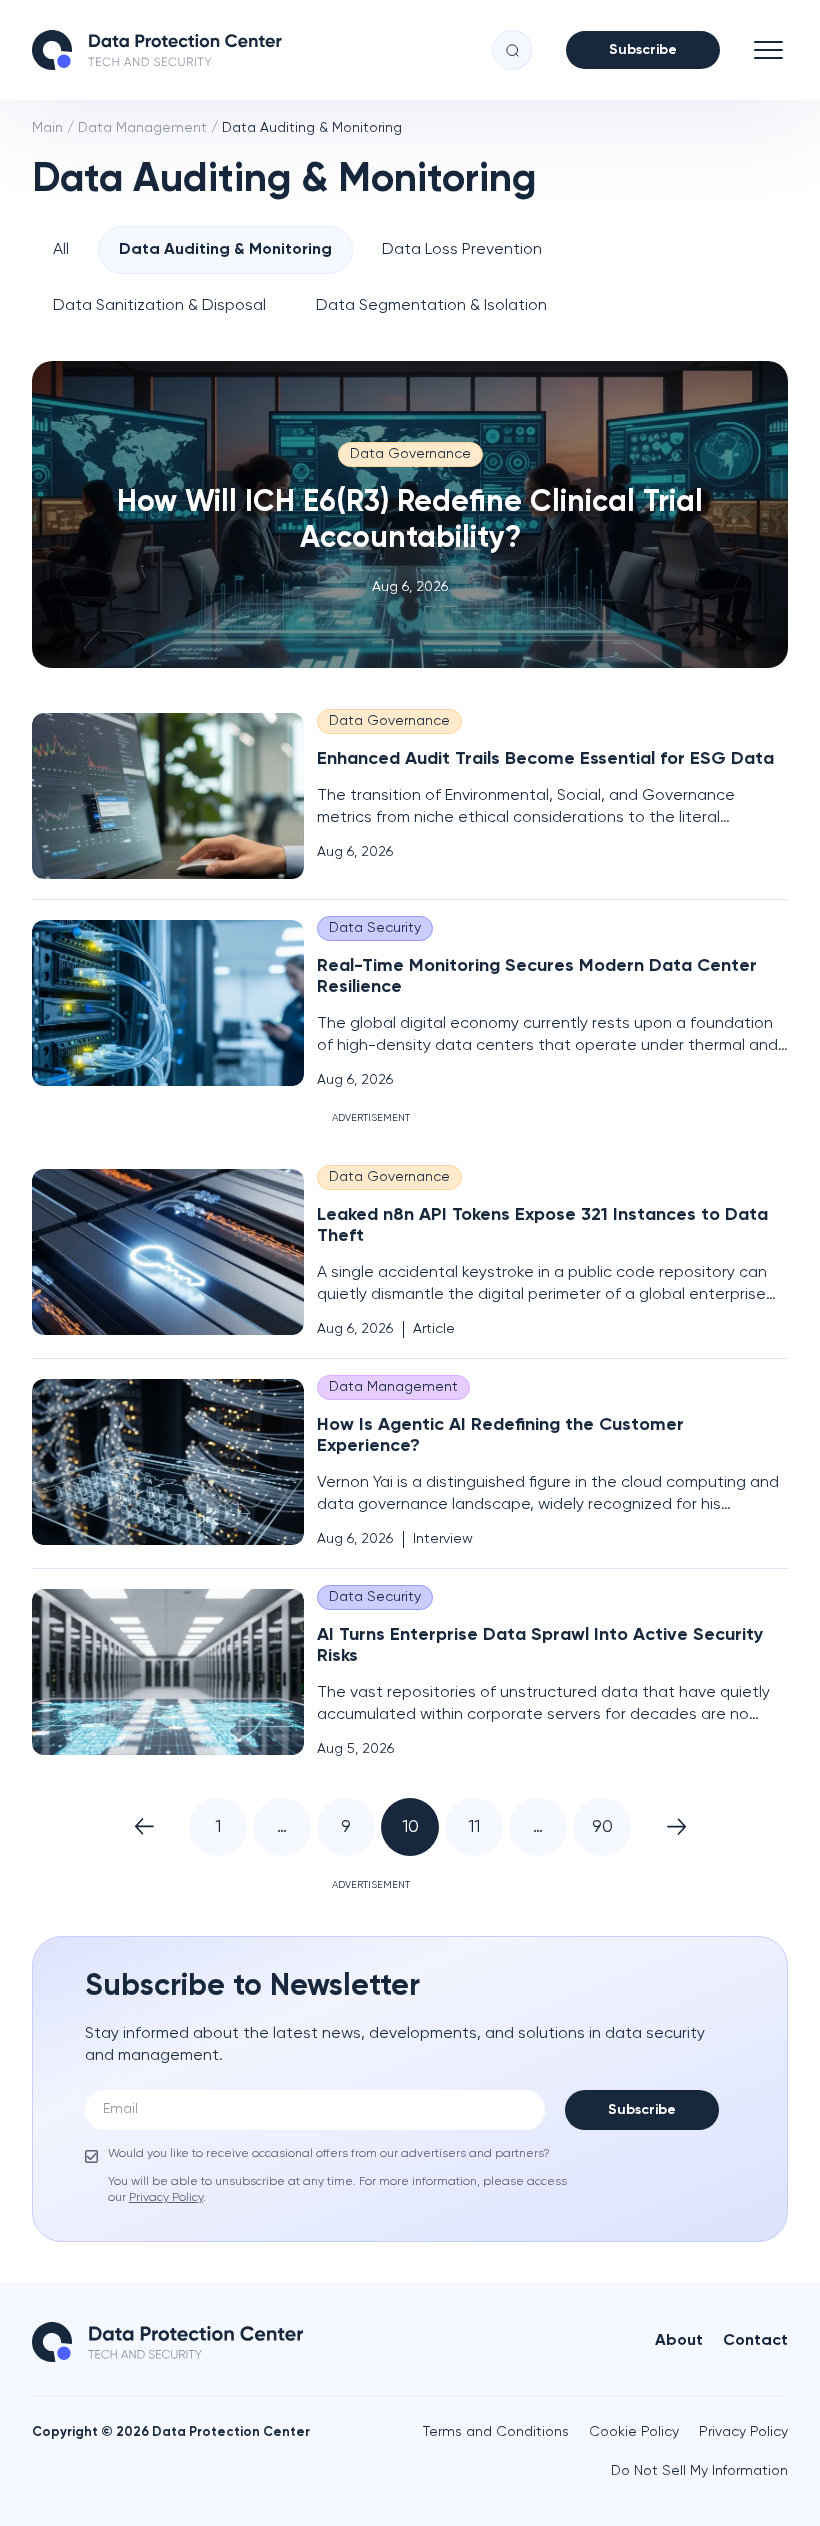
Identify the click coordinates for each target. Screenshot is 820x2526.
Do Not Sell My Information (699, 2471)
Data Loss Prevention (462, 250)
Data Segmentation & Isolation (431, 306)
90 (602, 1827)
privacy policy (166, 2198)
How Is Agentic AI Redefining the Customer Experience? (500, 1435)
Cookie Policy (634, 2432)
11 (474, 1827)
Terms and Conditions (496, 2432)
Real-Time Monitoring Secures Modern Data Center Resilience (537, 976)
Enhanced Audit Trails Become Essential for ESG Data (545, 759)
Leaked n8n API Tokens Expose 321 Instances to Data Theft (542, 1225)
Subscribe (643, 50)
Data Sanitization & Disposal (159, 306)
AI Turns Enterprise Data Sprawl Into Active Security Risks (540, 1645)
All (61, 250)
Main (47, 128)
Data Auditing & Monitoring (225, 250)
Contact (755, 2341)
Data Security (375, 928)
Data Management (142, 128)
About (679, 2341)
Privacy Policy (743, 2432)
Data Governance (410, 454)
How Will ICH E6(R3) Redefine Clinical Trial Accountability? (410, 521)
